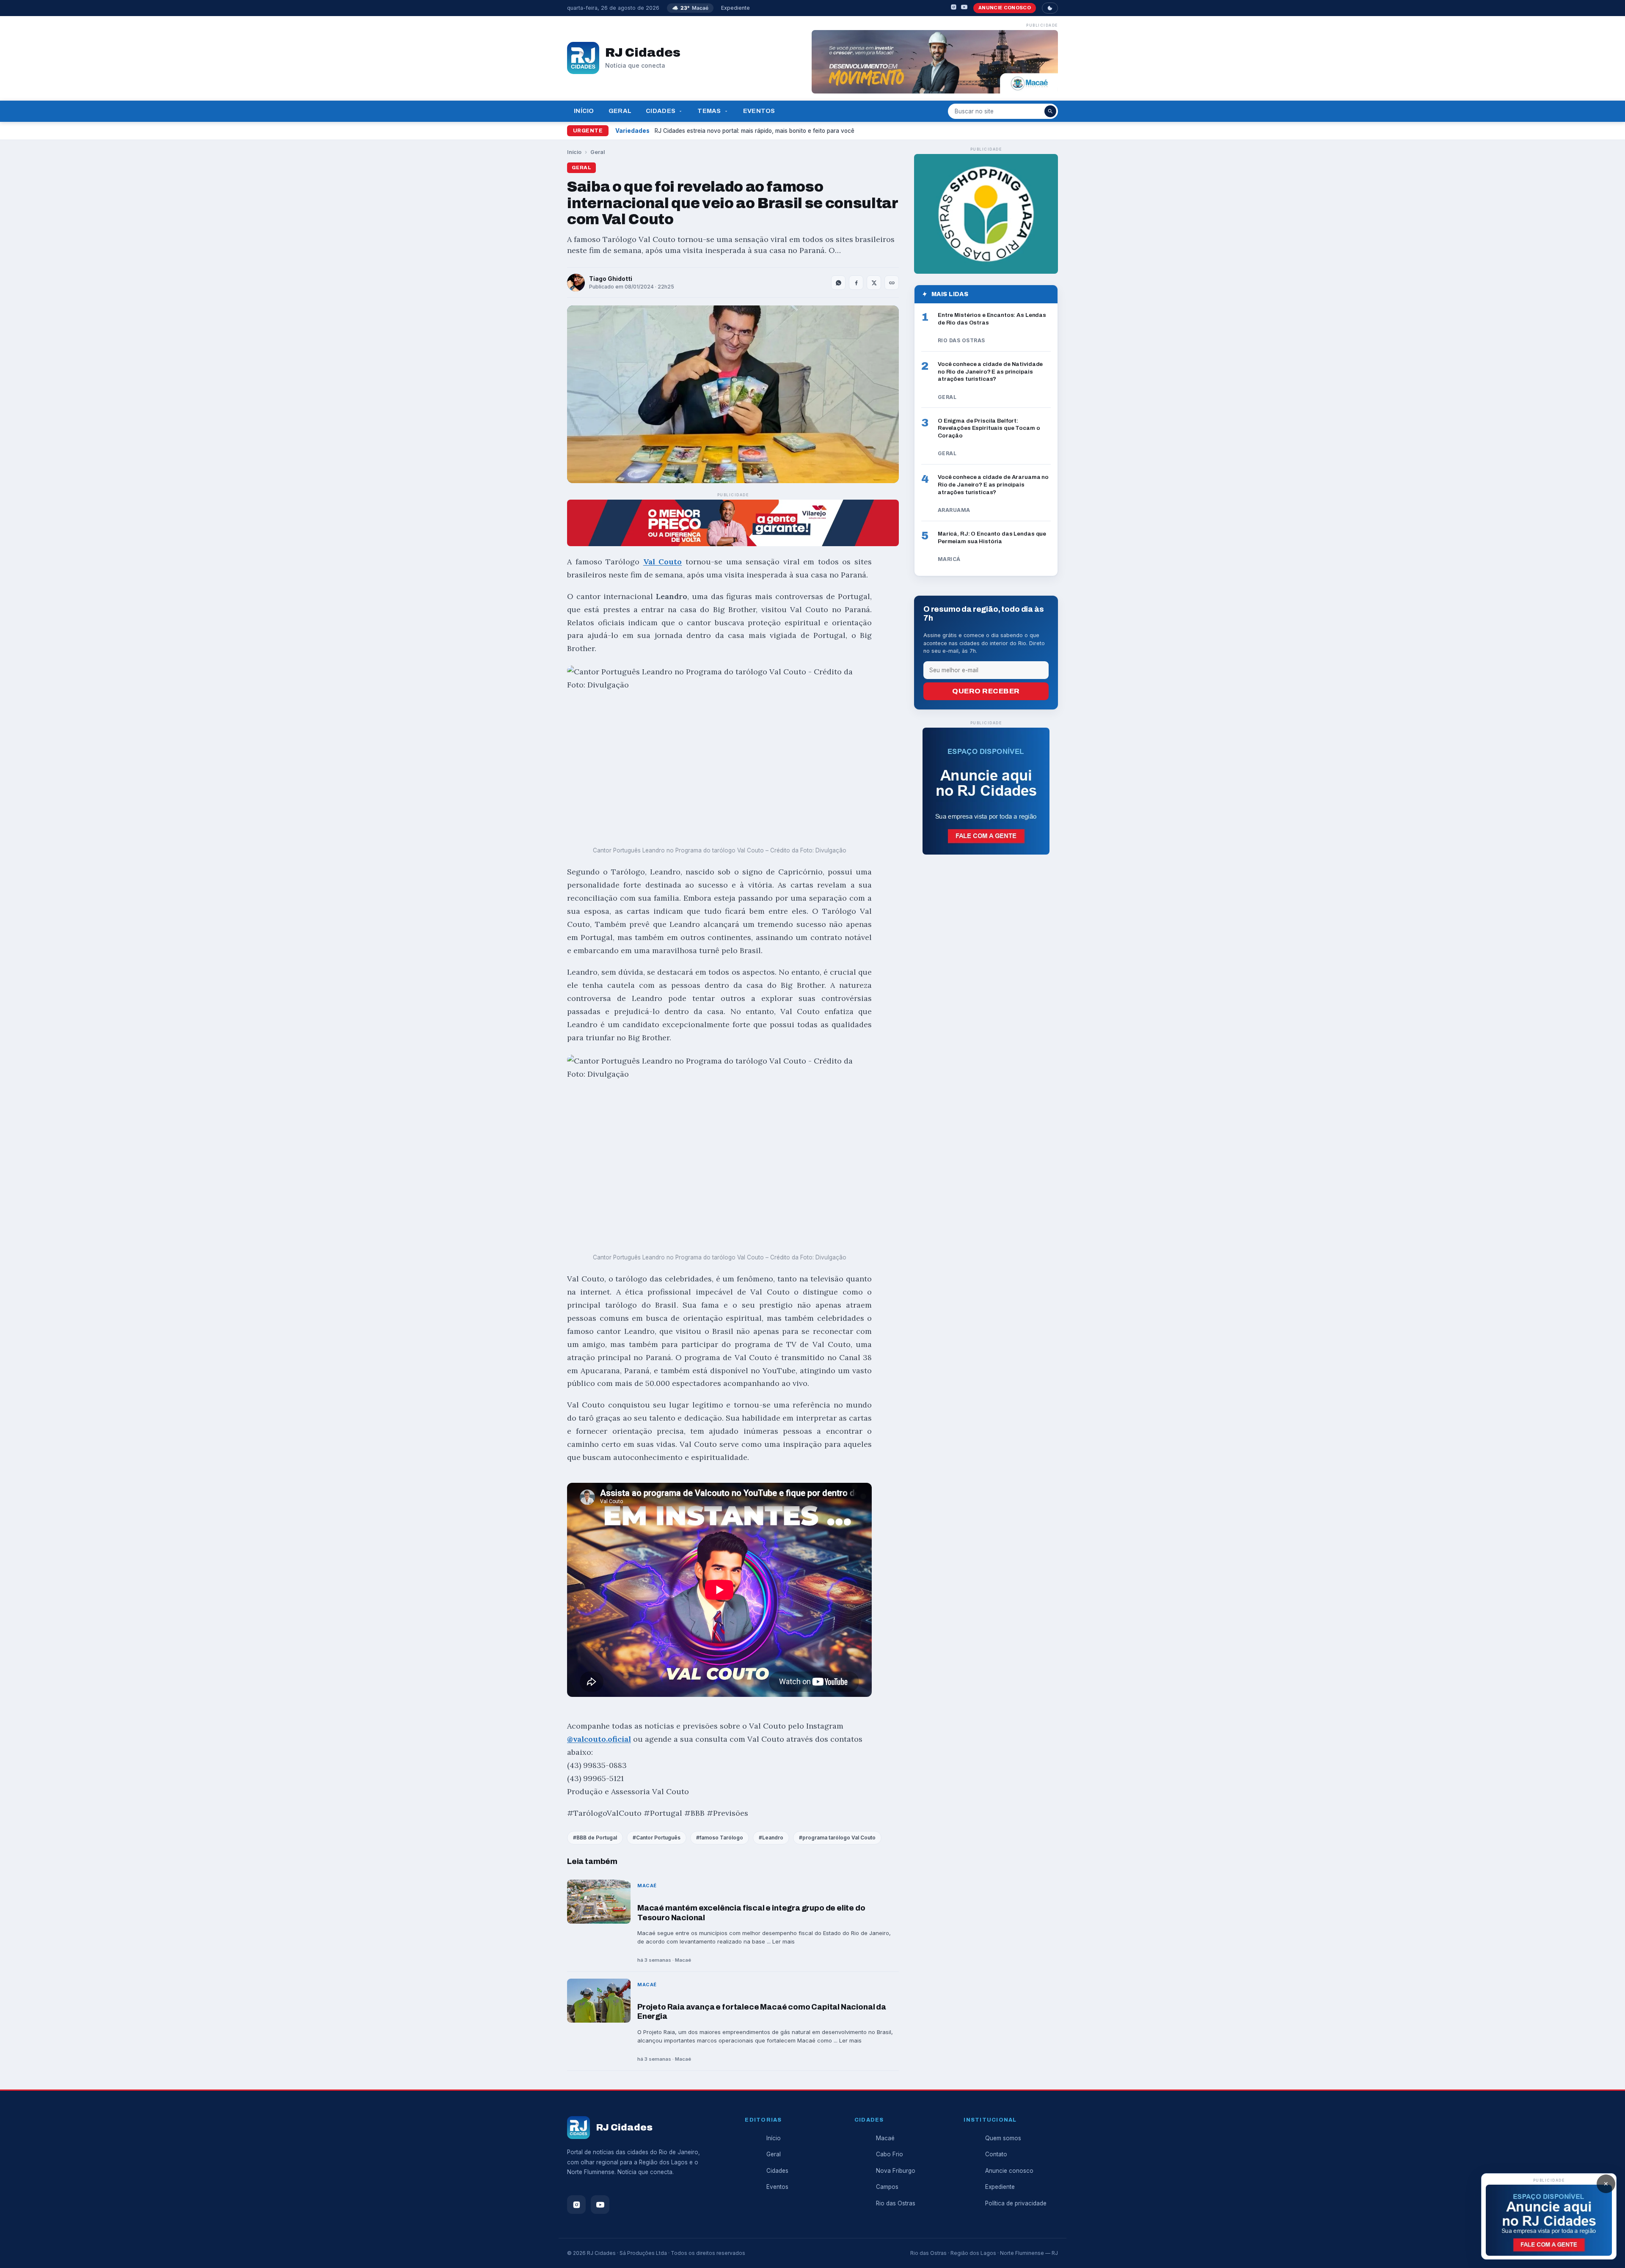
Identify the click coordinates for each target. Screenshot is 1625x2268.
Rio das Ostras (896, 2203)
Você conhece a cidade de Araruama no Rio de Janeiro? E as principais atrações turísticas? (993, 484)
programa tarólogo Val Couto (839, 1838)
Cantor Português (658, 1838)
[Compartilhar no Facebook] (856, 283)
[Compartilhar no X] (874, 283)
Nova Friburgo (896, 2171)
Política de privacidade (1016, 2203)
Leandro (773, 1838)
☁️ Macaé (690, 8)
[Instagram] (954, 8)
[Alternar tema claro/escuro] (1050, 8)
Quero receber (986, 691)
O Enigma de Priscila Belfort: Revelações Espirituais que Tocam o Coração (989, 428)
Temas (709, 111)
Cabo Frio (890, 2154)
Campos (887, 2187)
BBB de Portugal (597, 1838)
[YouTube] (964, 8)
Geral (620, 111)
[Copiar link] (892, 283)
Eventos (759, 111)
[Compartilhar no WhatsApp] (838, 283)
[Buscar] (1050, 111)
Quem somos (1003, 2138)
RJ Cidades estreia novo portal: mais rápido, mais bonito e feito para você (755, 131)
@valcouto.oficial (599, 1739)
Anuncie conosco (1005, 8)
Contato (996, 2154)
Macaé (885, 2138)
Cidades (661, 111)
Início (584, 111)
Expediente (735, 8)
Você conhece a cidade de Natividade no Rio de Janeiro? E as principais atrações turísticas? (990, 371)
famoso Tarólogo (721, 1838)
